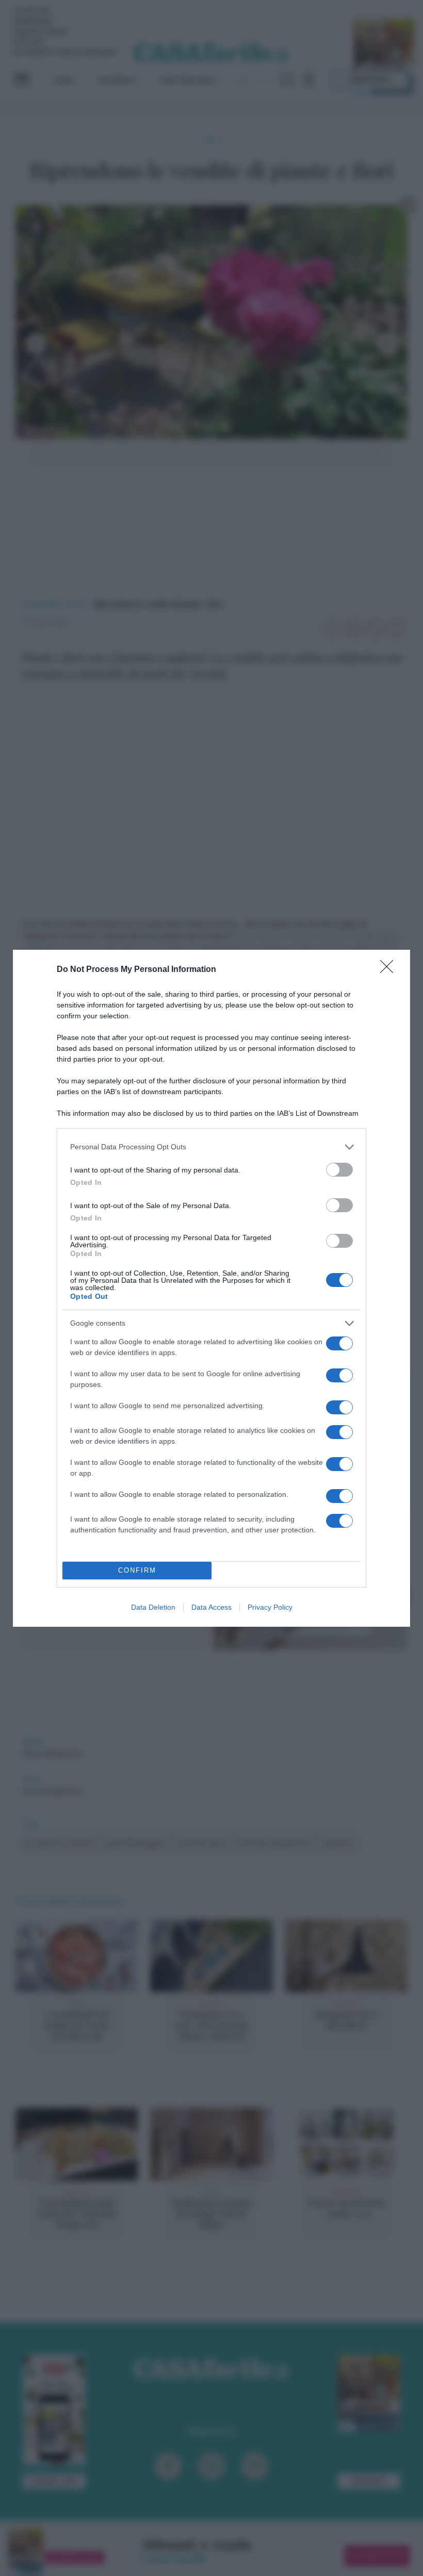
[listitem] (211, 1147)
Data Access (211, 1607)
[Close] (390, 970)
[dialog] (211, 1288)
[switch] (339, 1170)
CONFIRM (137, 1570)
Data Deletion (153, 1607)
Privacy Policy (270, 1607)
